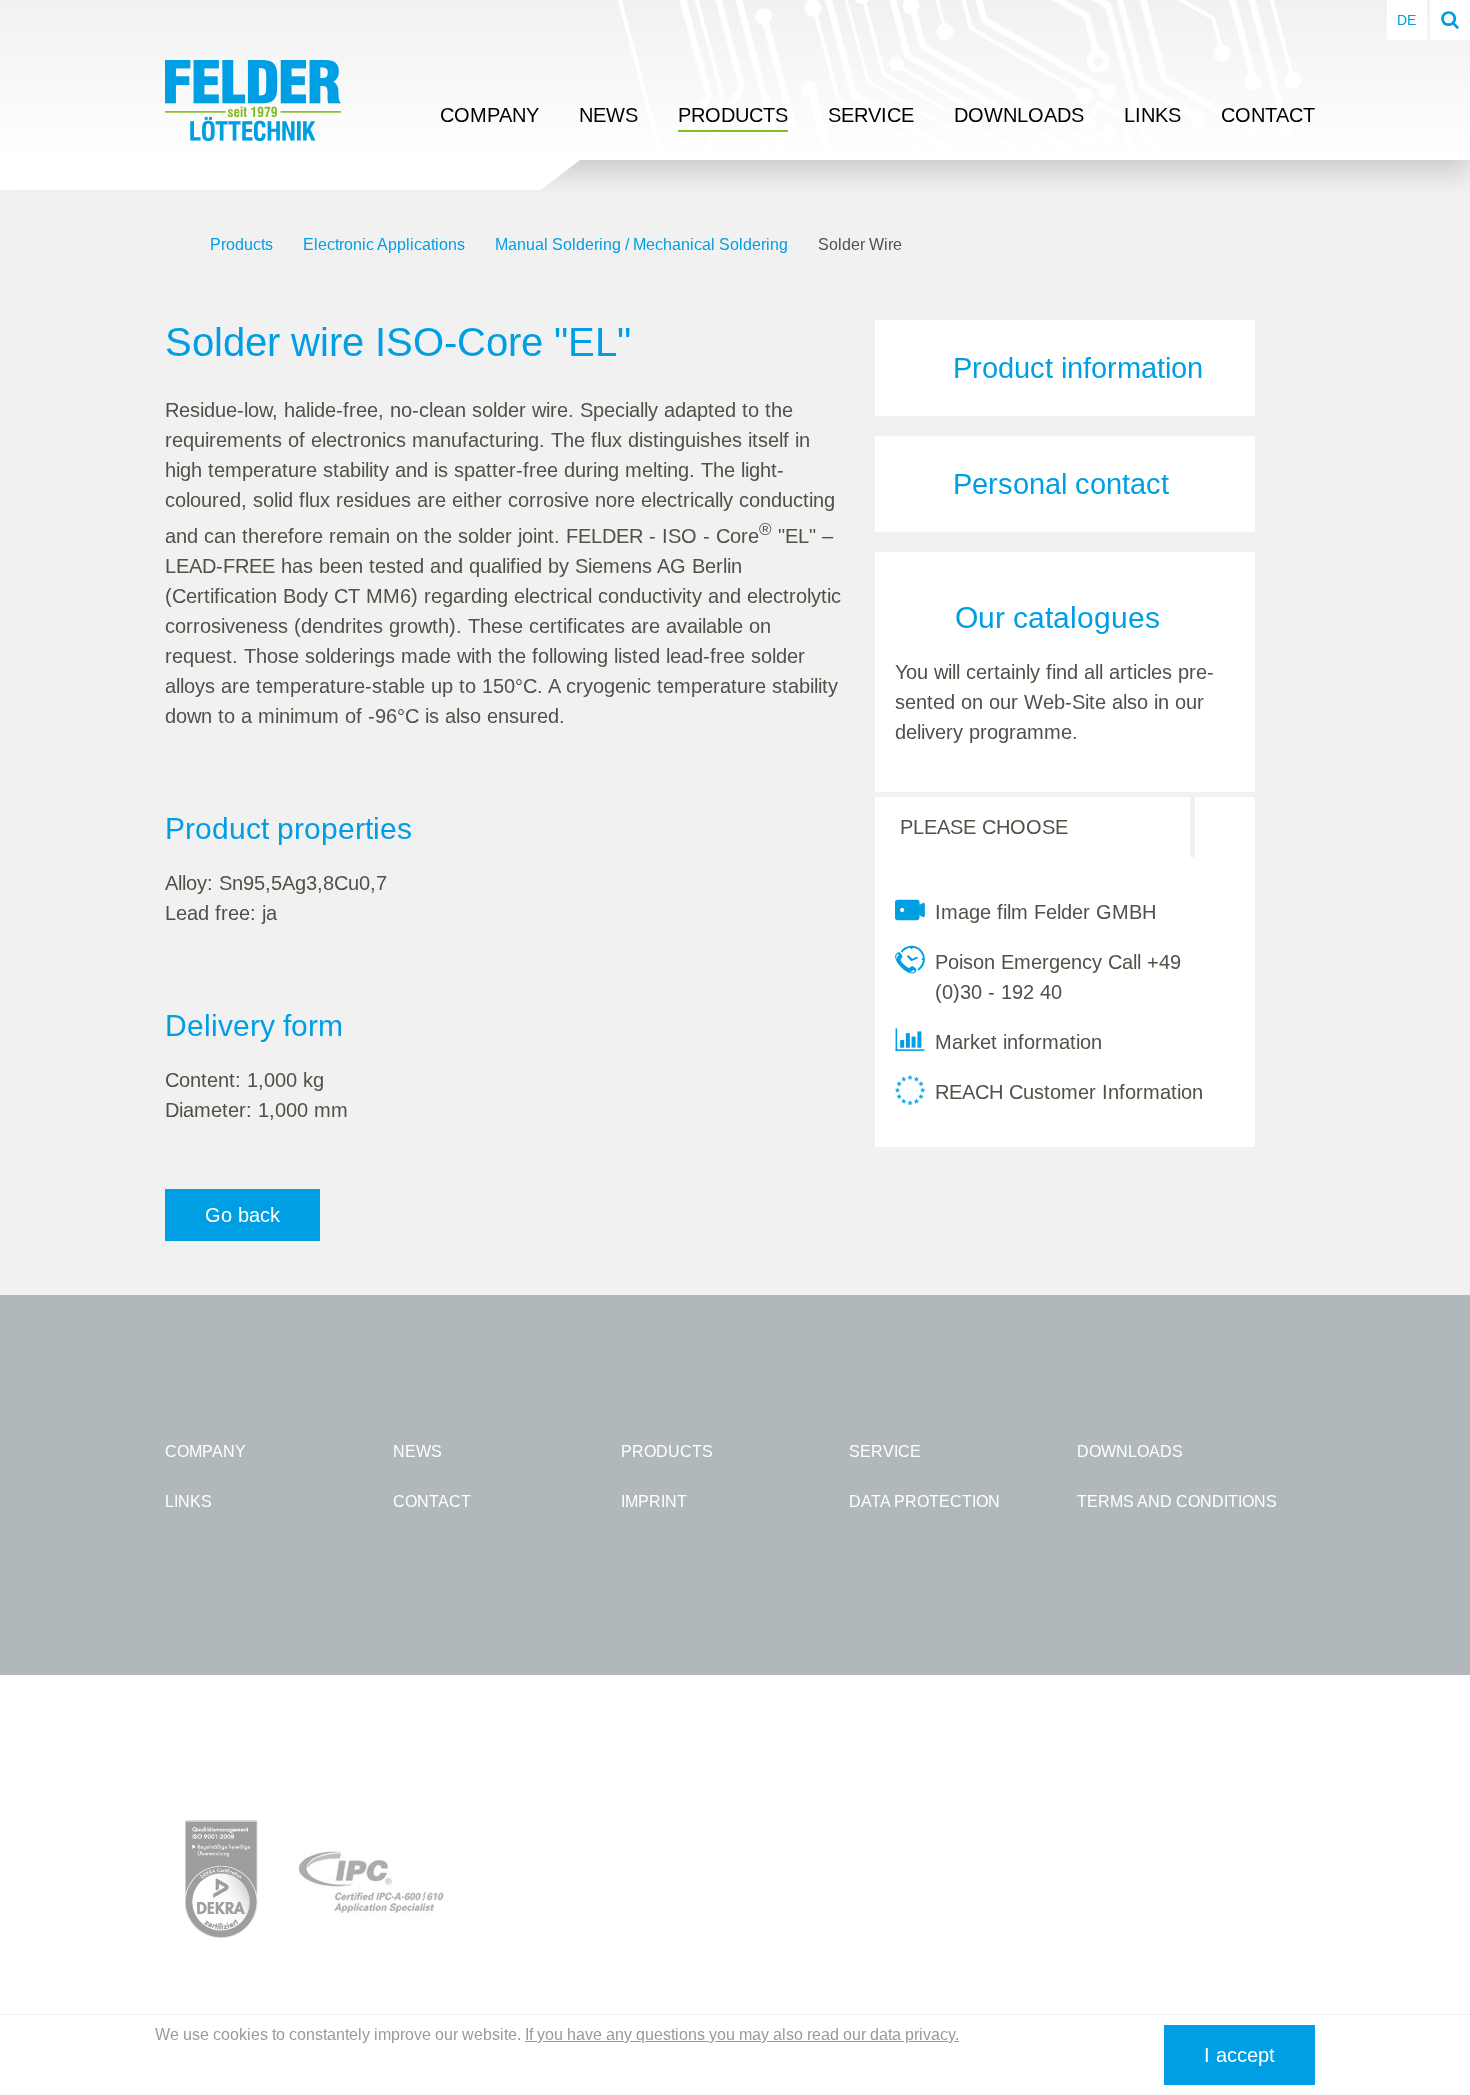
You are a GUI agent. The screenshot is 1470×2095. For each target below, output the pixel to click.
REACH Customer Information (1069, 1092)
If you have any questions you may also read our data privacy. (742, 2034)
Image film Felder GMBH (1045, 912)
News (608, 115)
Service (871, 115)
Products (733, 115)
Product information (1078, 368)
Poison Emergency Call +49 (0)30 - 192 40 (1058, 977)
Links (1152, 115)
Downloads (1019, 115)
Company (489, 115)
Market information (1018, 1042)
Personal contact (1061, 484)
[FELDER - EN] (172, 245)
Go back (242, 1215)
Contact (1268, 115)
